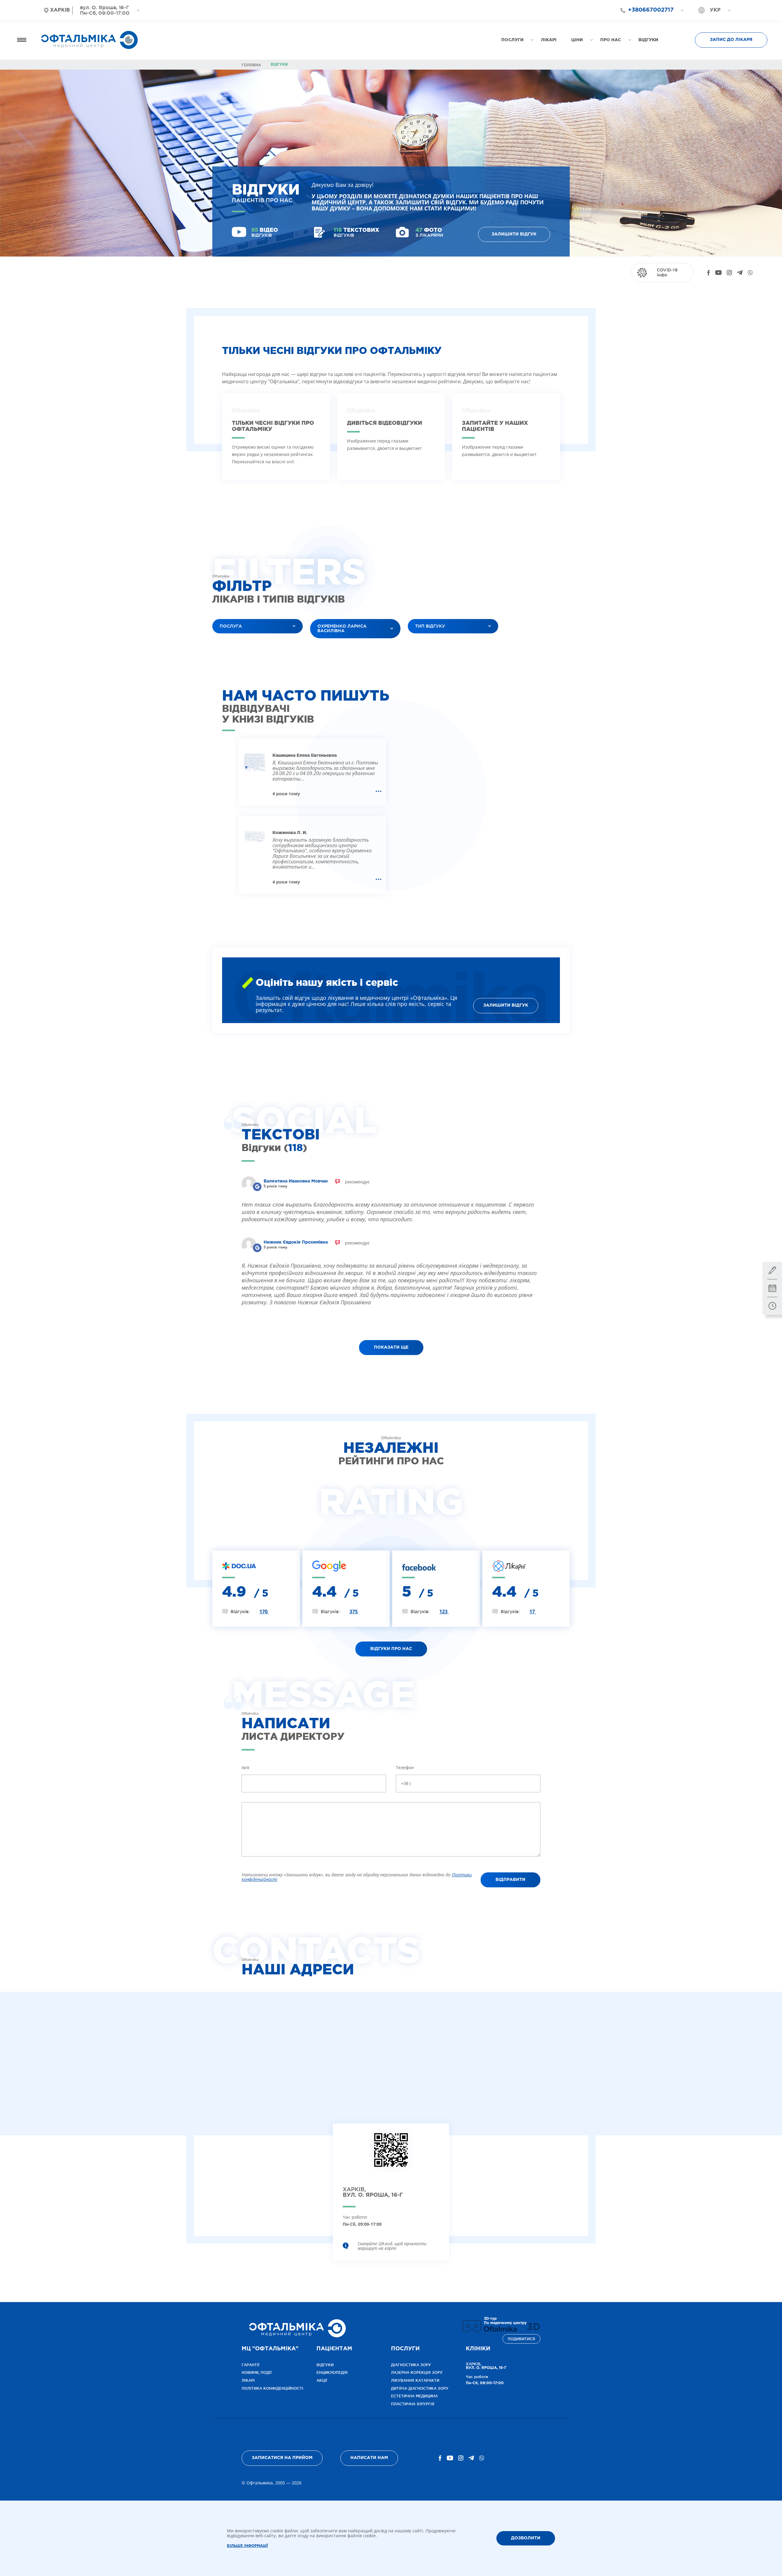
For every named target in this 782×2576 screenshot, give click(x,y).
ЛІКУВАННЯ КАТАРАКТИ (415, 2380)
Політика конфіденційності (272, 2388)
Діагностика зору (411, 2365)
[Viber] (750, 273)
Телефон (405, 1767)
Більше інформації (247, 2546)
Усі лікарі (325, 646)
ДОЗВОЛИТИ (526, 2538)
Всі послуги (231, 641)
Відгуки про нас (391, 1649)
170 (264, 1612)
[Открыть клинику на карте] (391, 2155)
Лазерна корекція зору (417, 2372)
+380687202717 (648, 21)
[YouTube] (718, 273)
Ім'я (245, 1767)
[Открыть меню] (22, 40)
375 (354, 1612)
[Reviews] (257, 1187)
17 (533, 1612)
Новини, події (257, 2372)
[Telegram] (740, 273)
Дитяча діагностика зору (420, 2388)
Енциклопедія (332, 2372)
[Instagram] (729, 273)
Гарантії (250, 2365)
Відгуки (325, 2365)
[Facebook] (709, 273)
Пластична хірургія (413, 2404)
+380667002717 (651, 10)
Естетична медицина (414, 2396)
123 (444, 1612)
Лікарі (248, 2380)
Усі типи (422, 641)
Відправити (510, 1880)
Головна (251, 65)
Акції (322, 2380)
